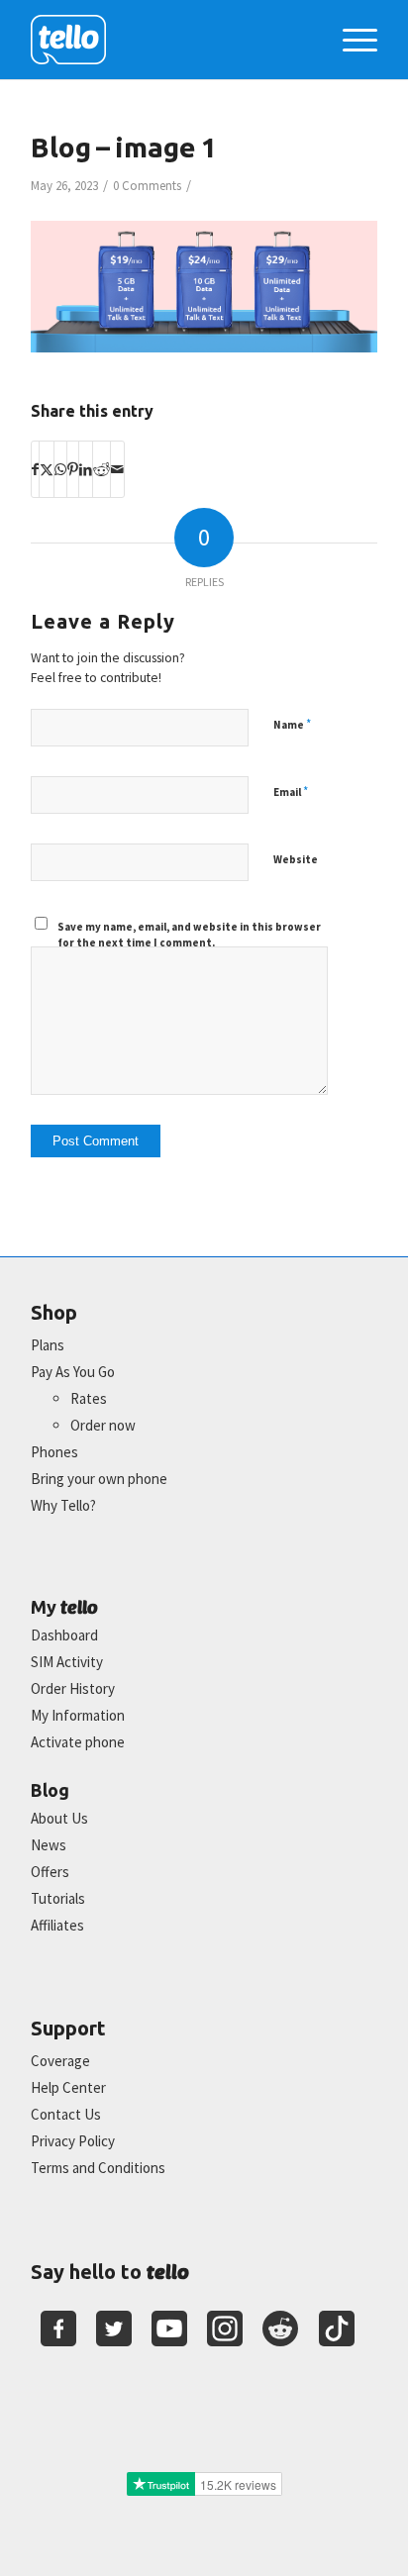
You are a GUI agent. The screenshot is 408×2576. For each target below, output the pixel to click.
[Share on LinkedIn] (86, 469)
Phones (54, 1452)
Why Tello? (63, 1505)
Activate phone (78, 1742)
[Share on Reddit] (102, 469)
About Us (59, 1818)
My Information (78, 1715)
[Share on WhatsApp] (60, 469)
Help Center (68, 2087)
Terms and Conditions (98, 2168)
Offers (50, 1872)
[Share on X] (47, 469)
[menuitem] (350, 40)
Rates (89, 1398)
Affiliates (57, 1925)
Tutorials (58, 1898)
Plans (48, 1345)
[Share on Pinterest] (73, 469)
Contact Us (66, 2114)
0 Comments (147, 186)
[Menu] (350, 40)
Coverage (60, 2061)
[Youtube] (169, 2328)
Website (296, 859)
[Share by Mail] (117, 469)
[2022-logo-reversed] (169, 40)
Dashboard (64, 1635)
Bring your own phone (99, 1479)
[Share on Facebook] (35, 469)
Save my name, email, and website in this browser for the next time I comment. (189, 935)
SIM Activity (67, 1662)
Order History (73, 1688)
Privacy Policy (73, 2141)
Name (292, 724)
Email (291, 792)
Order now (103, 1425)
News (49, 1845)
